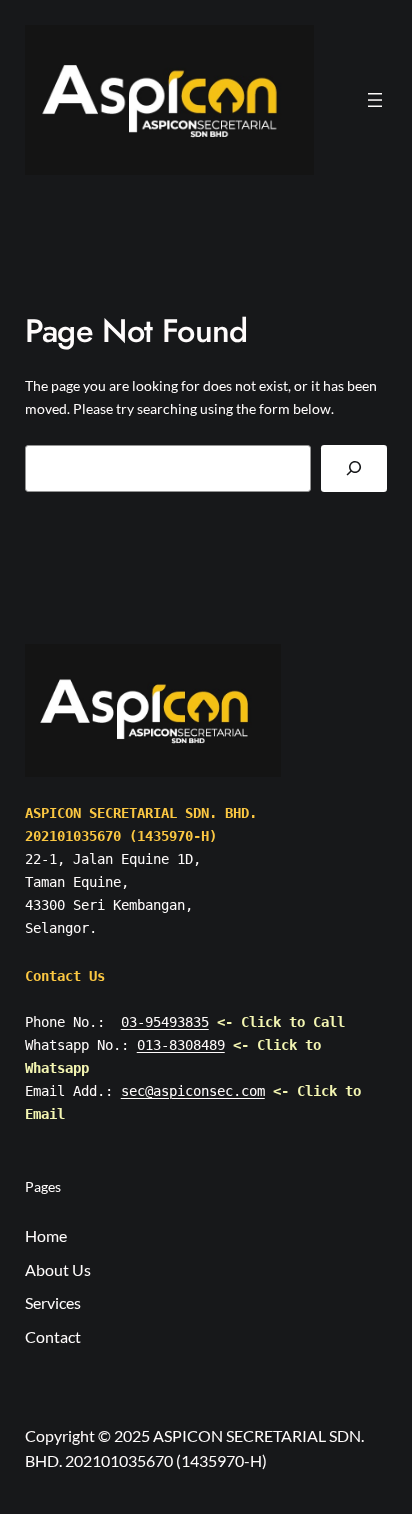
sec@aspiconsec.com (193, 1091)
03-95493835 (165, 1022)
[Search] (354, 468)
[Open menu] (375, 100)
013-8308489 (181, 1045)
